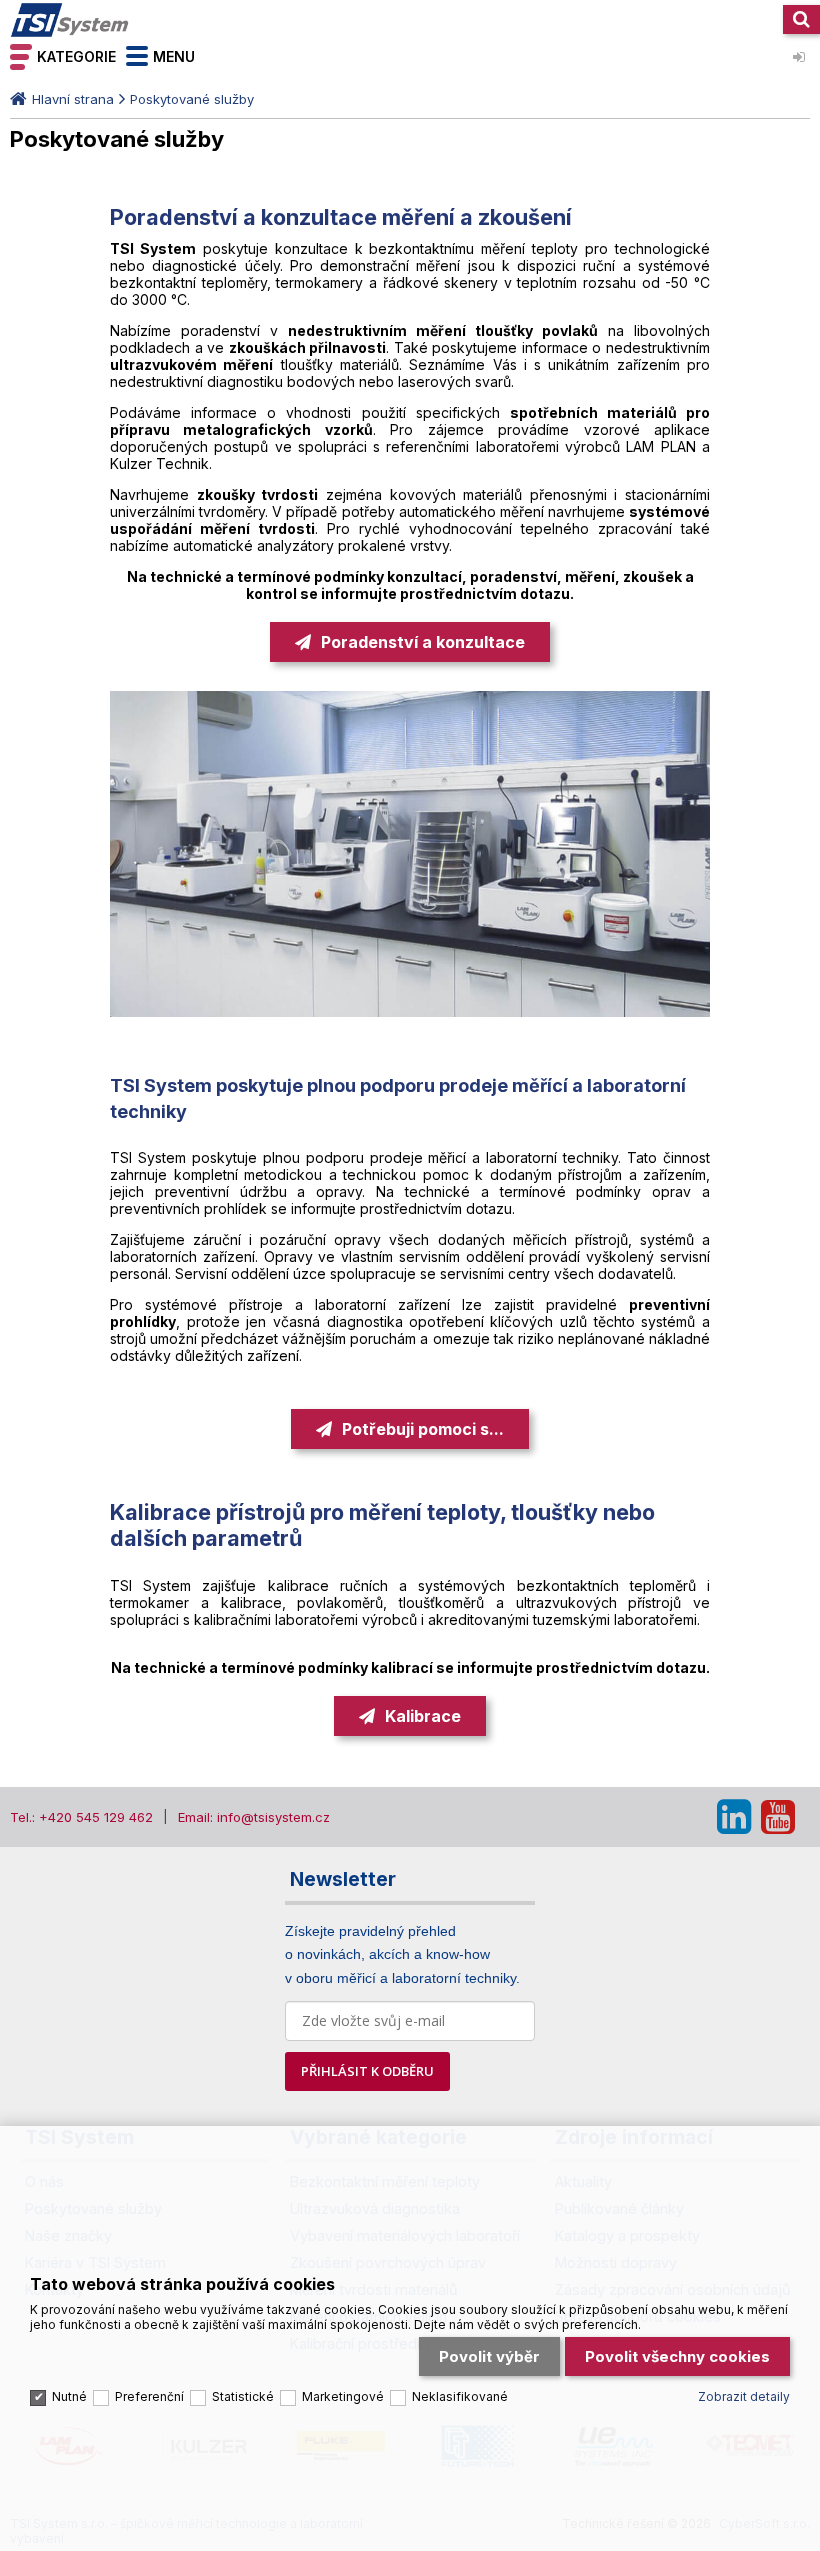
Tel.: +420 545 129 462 (81, 1817)
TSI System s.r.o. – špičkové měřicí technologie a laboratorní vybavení (70, 20)
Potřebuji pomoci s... (423, 1429)
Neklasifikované (460, 2396)
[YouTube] (778, 1817)
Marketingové (343, 2396)
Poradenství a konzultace (423, 642)
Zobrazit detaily (744, 2396)
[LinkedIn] (734, 1817)
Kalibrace (423, 1716)
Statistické (243, 2396)
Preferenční (149, 2396)
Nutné (69, 2396)
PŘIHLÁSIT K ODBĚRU (367, 2071)
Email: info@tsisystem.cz (254, 1817)
